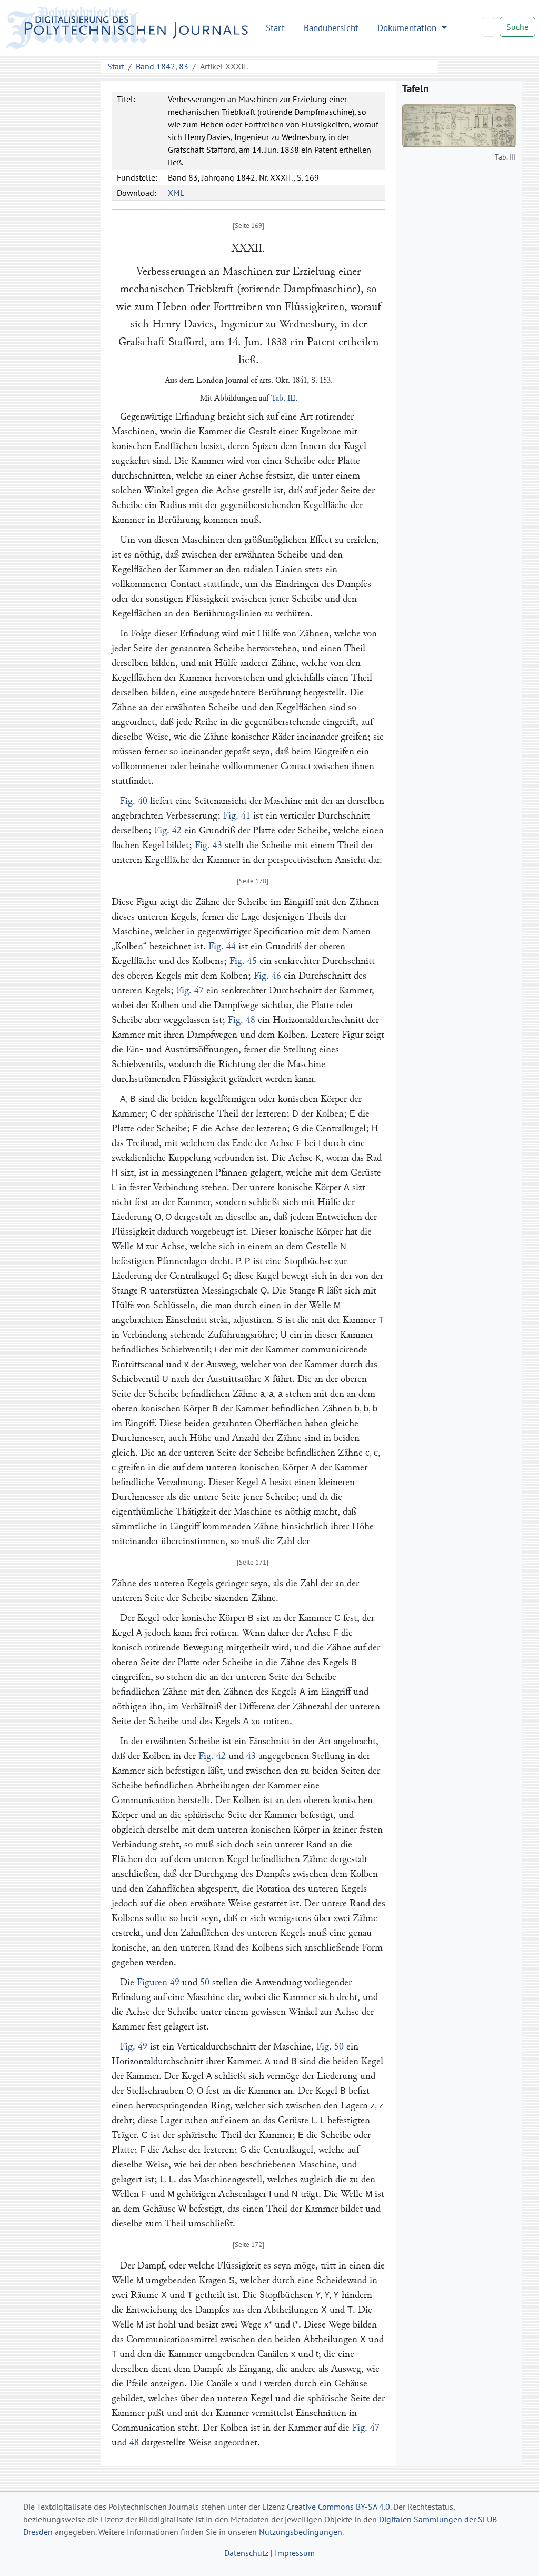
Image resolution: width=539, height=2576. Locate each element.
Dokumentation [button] (408, 28)
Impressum (295, 2553)
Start (275, 28)
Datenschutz (246, 2553)
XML (176, 193)
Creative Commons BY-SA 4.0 (338, 2507)
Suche (517, 27)
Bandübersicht (331, 28)
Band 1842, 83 (162, 66)
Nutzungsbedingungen (301, 2532)
